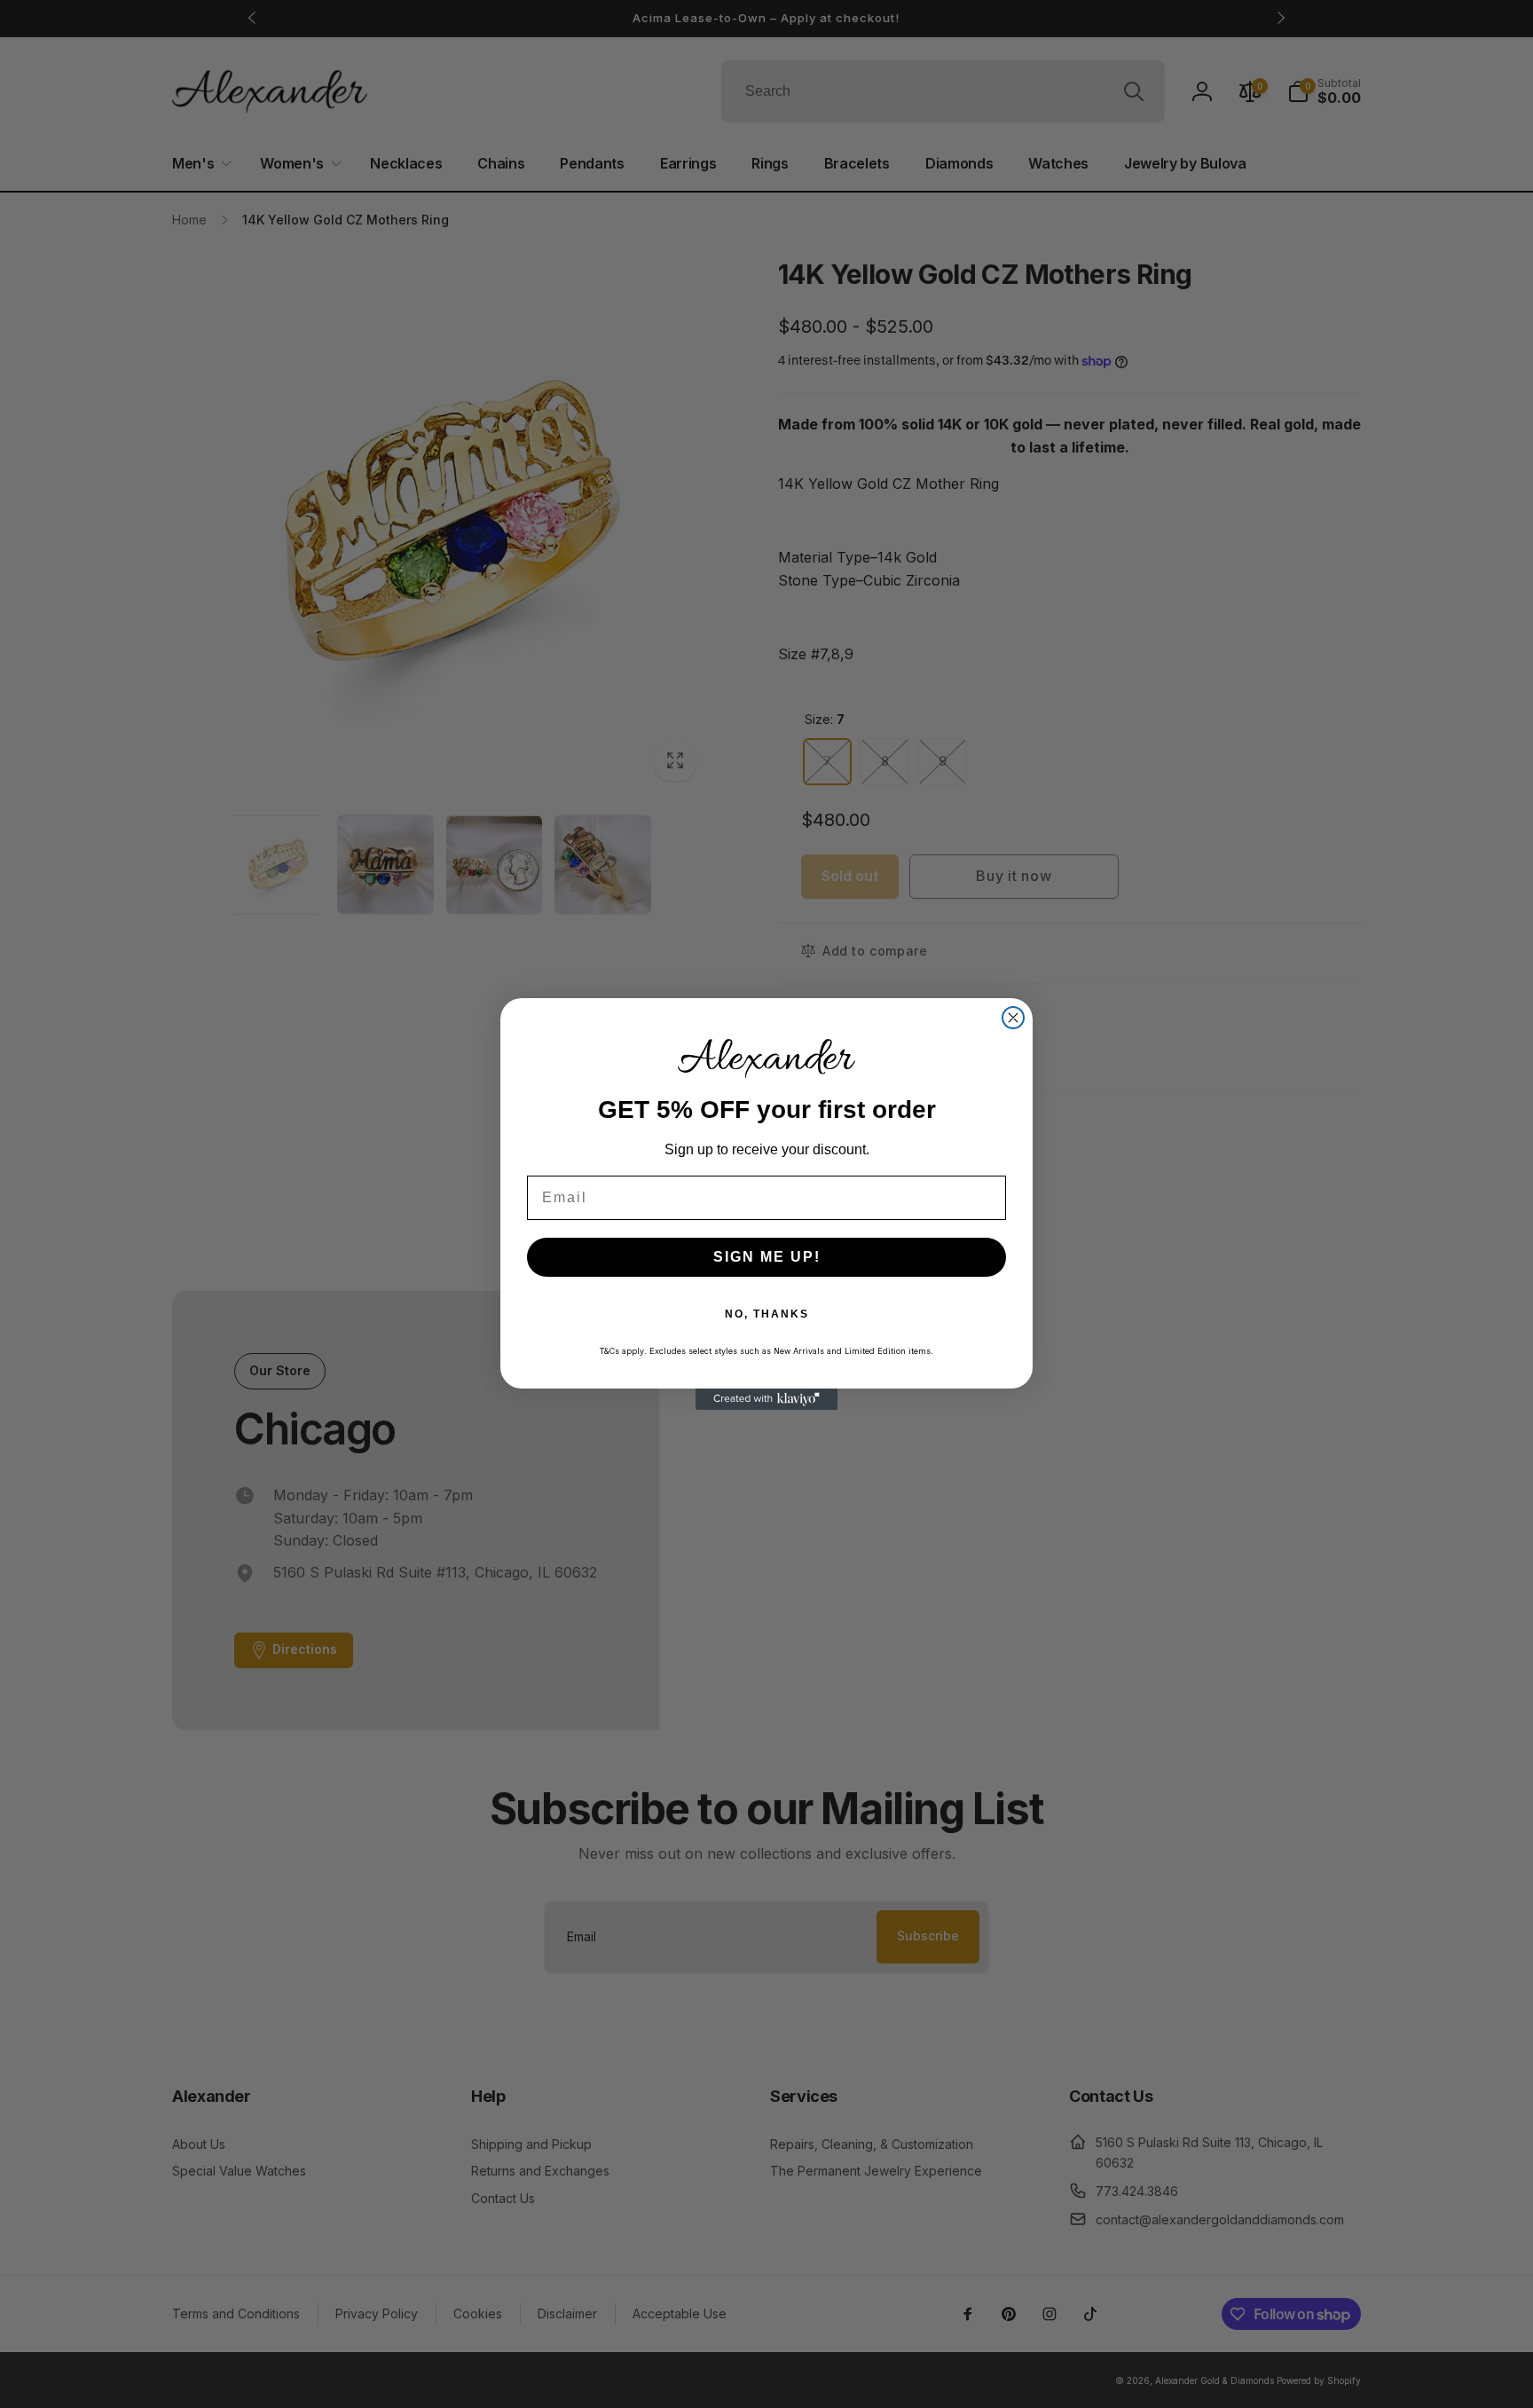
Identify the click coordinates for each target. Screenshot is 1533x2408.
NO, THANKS (767, 1314)
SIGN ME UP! (767, 1257)
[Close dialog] (1013, 1018)
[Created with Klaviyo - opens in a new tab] (766, 1399)
